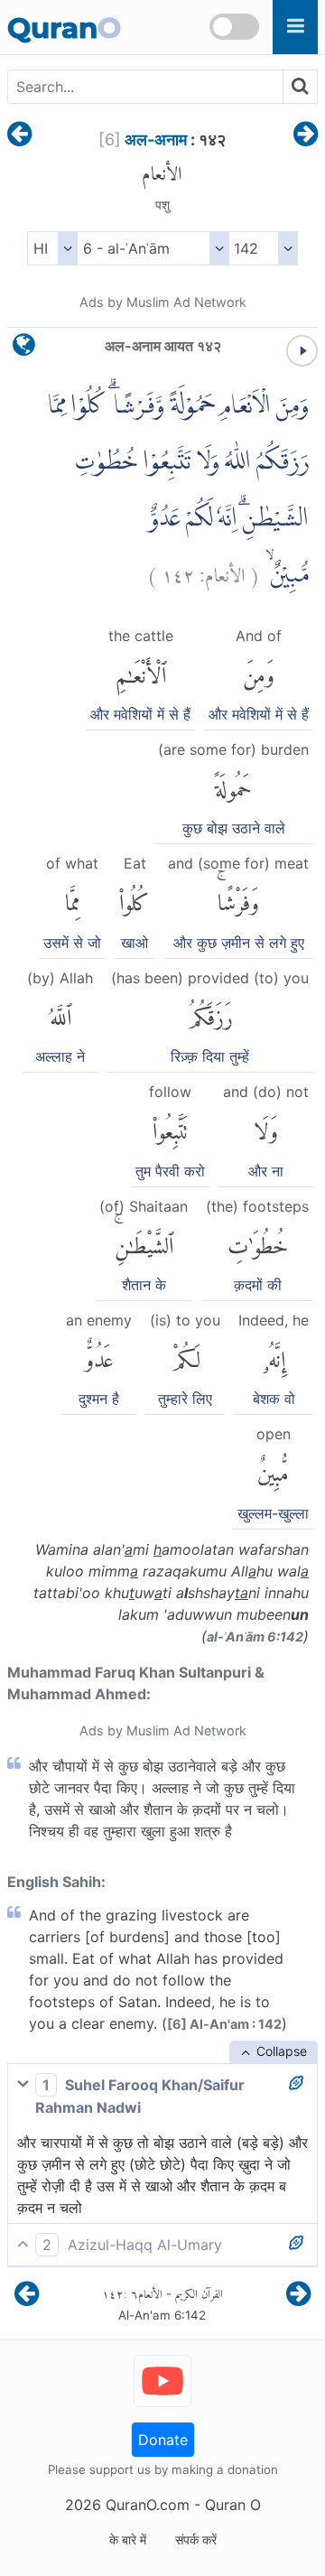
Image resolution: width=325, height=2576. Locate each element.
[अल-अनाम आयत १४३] (306, 135)
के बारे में (128, 2539)
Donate (163, 2440)
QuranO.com (148, 2505)
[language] (24, 349)
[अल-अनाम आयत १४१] (19, 135)
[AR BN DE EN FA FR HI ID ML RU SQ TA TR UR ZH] (52, 248)
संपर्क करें (196, 2539)
